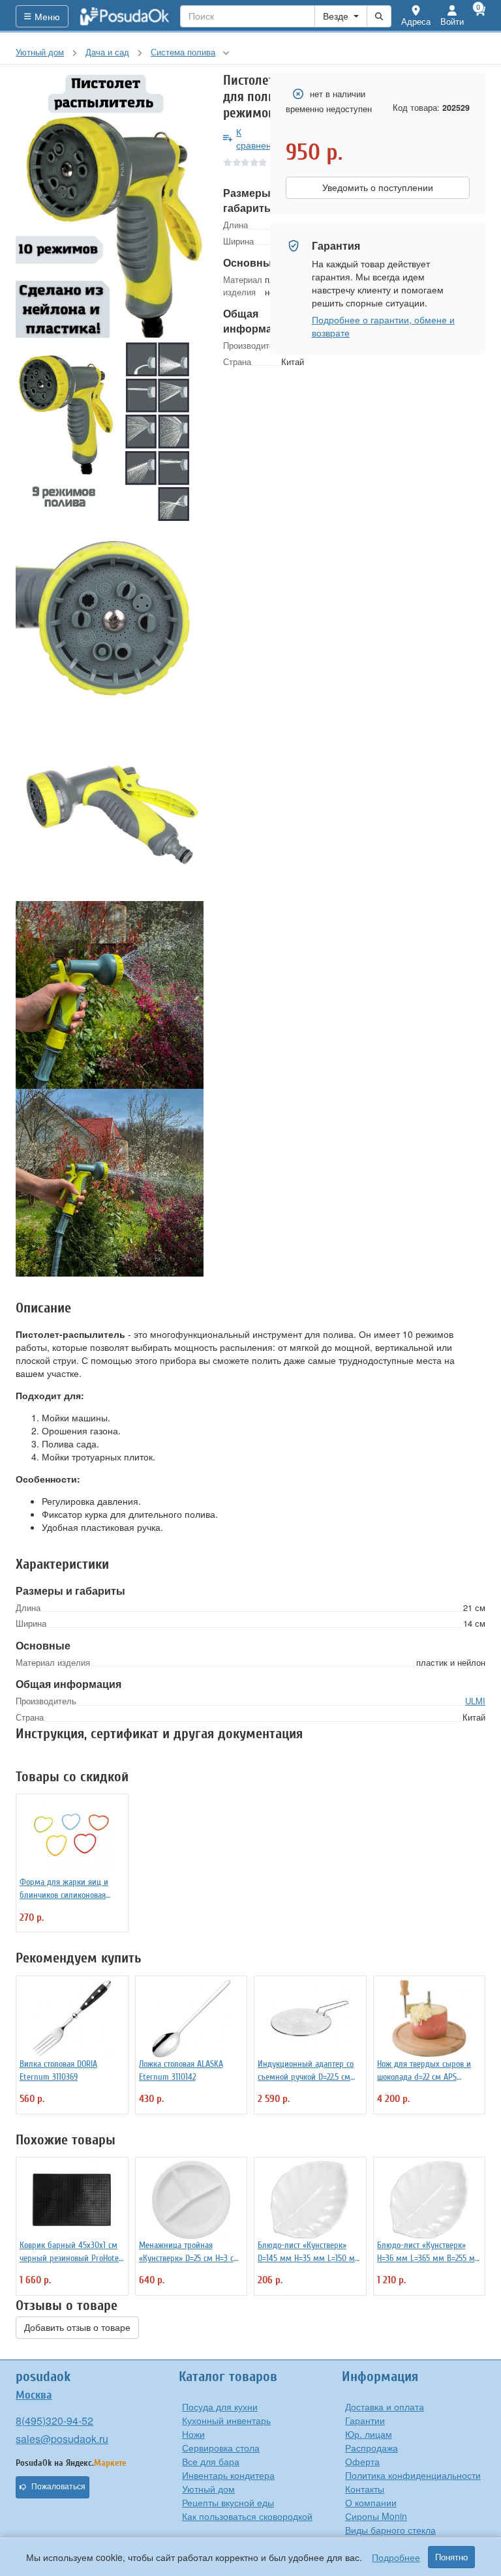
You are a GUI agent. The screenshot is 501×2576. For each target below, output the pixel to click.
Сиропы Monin (376, 2516)
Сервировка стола (221, 2448)
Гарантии (365, 2420)
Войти (452, 21)
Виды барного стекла (390, 2530)
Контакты (365, 2489)
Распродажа (372, 2448)
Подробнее (396, 2557)
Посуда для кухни (220, 2406)
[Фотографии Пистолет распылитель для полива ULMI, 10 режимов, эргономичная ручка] (110, 205)
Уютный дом (208, 2489)
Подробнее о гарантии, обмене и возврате (383, 326)
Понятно (451, 2557)
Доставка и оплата (385, 2406)
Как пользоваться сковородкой (247, 2516)
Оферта (362, 2461)
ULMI (475, 1701)
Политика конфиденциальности (413, 2475)
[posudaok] (125, 16)
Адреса (416, 21)
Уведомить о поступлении (378, 188)
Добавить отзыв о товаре (77, 2328)
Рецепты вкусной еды (228, 2502)
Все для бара (211, 2461)
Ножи (193, 2434)
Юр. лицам (369, 2434)
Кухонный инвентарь (226, 2420)
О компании (371, 2502)
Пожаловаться (58, 2487)
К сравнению (260, 138)
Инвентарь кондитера (228, 2475)
